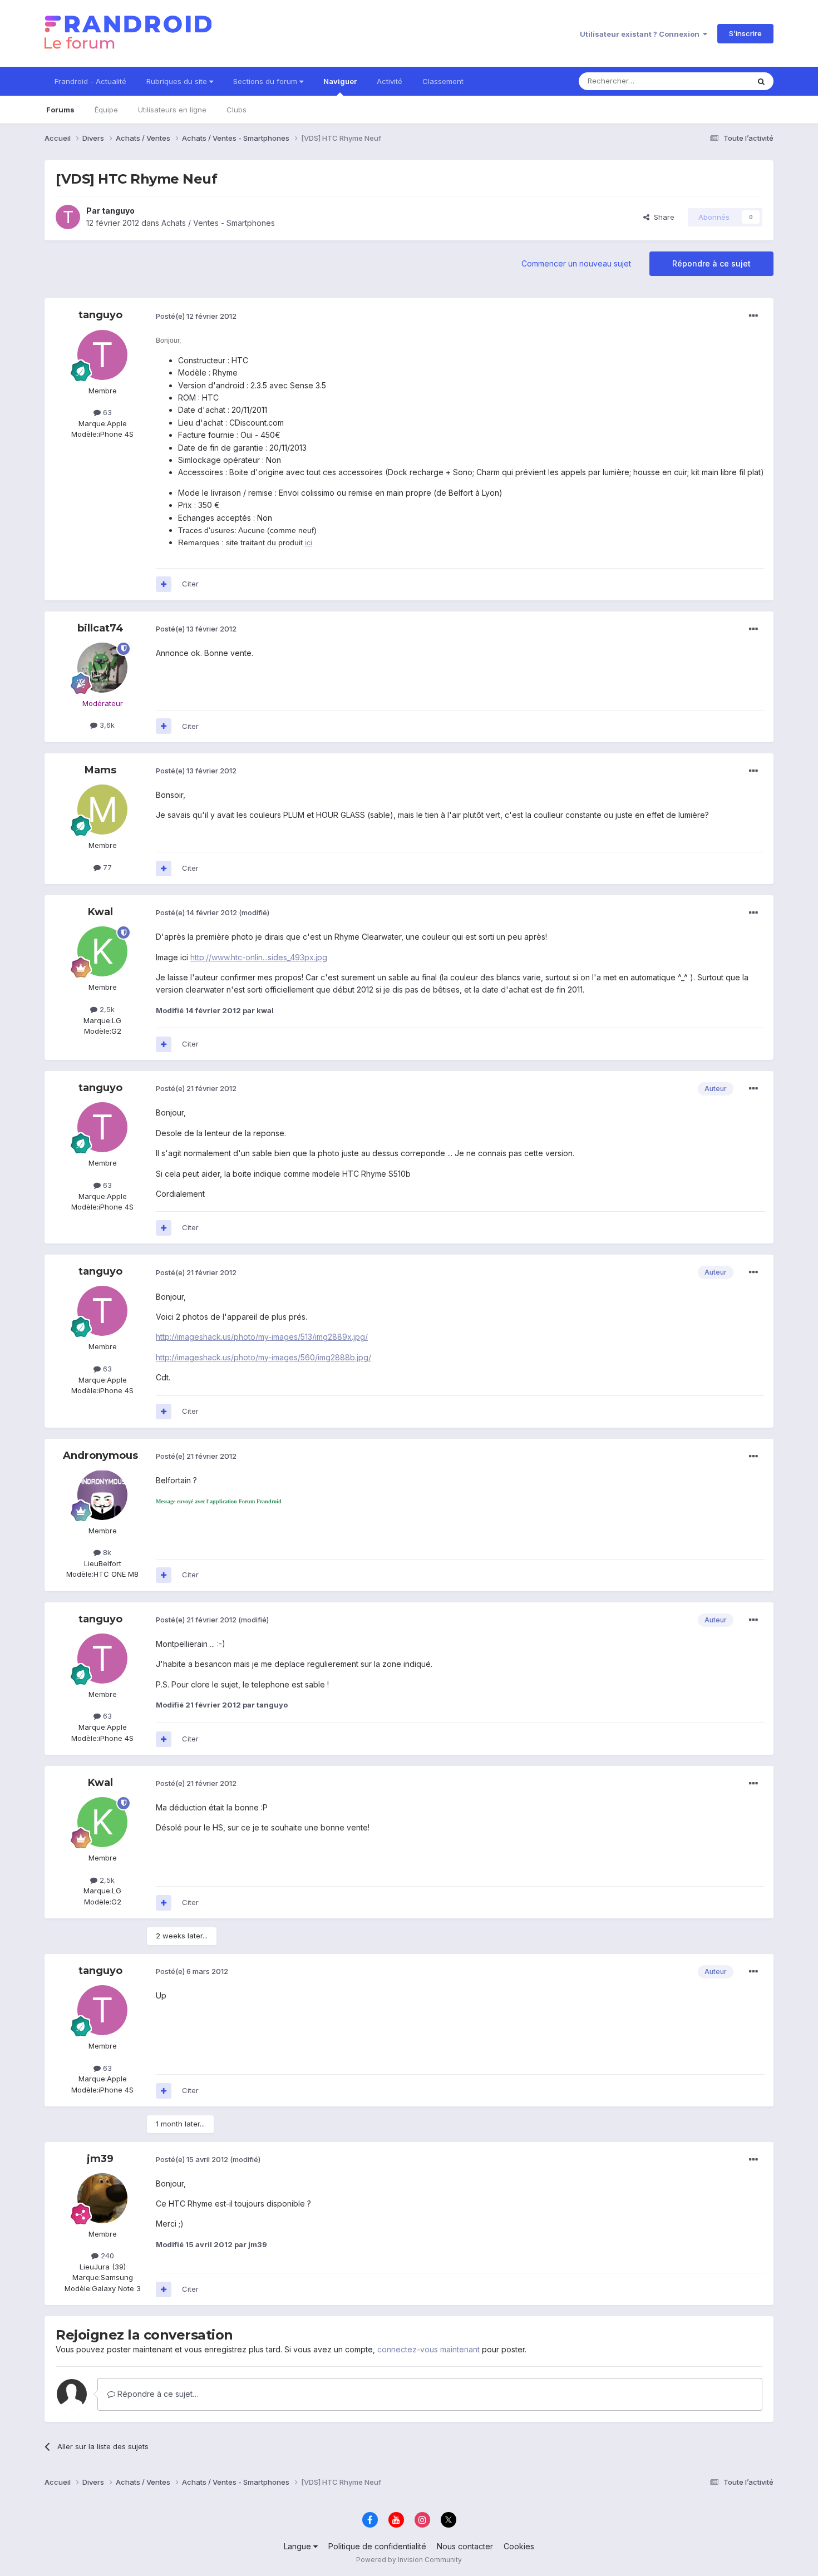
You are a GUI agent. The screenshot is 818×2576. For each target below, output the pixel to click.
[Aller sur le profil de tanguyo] (68, 217)
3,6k (106, 725)
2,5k (106, 1009)
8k (106, 1552)
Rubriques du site (178, 81)
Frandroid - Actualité (90, 81)
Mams (100, 770)
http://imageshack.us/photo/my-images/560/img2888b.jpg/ (263, 1357)
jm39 (100, 2159)
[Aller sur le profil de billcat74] (102, 668)
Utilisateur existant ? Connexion (641, 34)
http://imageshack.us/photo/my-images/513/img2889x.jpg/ (262, 1337)
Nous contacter (465, 2546)
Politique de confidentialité (377, 2546)
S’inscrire (745, 33)
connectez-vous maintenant (428, 2349)
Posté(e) (196, 316)
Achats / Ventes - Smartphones (218, 223)
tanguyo (118, 211)
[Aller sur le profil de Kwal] (102, 951)
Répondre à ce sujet (711, 263)
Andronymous (100, 1455)
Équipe (106, 110)
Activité (390, 81)
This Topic (716, 81)
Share (662, 217)
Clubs (236, 110)
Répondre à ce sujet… (157, 2394)
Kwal (100, 912)
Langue (299, 2546)
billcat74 (100, 628)
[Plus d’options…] (753, 316)
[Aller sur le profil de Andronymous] (102, 1495)
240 (106, 2256)
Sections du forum (266, 81)
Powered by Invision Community (409, 2560)
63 (106, 412)
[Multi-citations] (164, 584)
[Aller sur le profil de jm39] (102, 2198)
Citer (190, 584)
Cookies (519, 2546)
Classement (443, 81)
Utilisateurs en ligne (172, 110)
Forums (60, 110)
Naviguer (340, 81)
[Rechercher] (761, 81)
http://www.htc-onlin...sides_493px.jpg (259, 957)
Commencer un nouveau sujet (576, 263)
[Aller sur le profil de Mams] (102, 810)
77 (106, 867)
